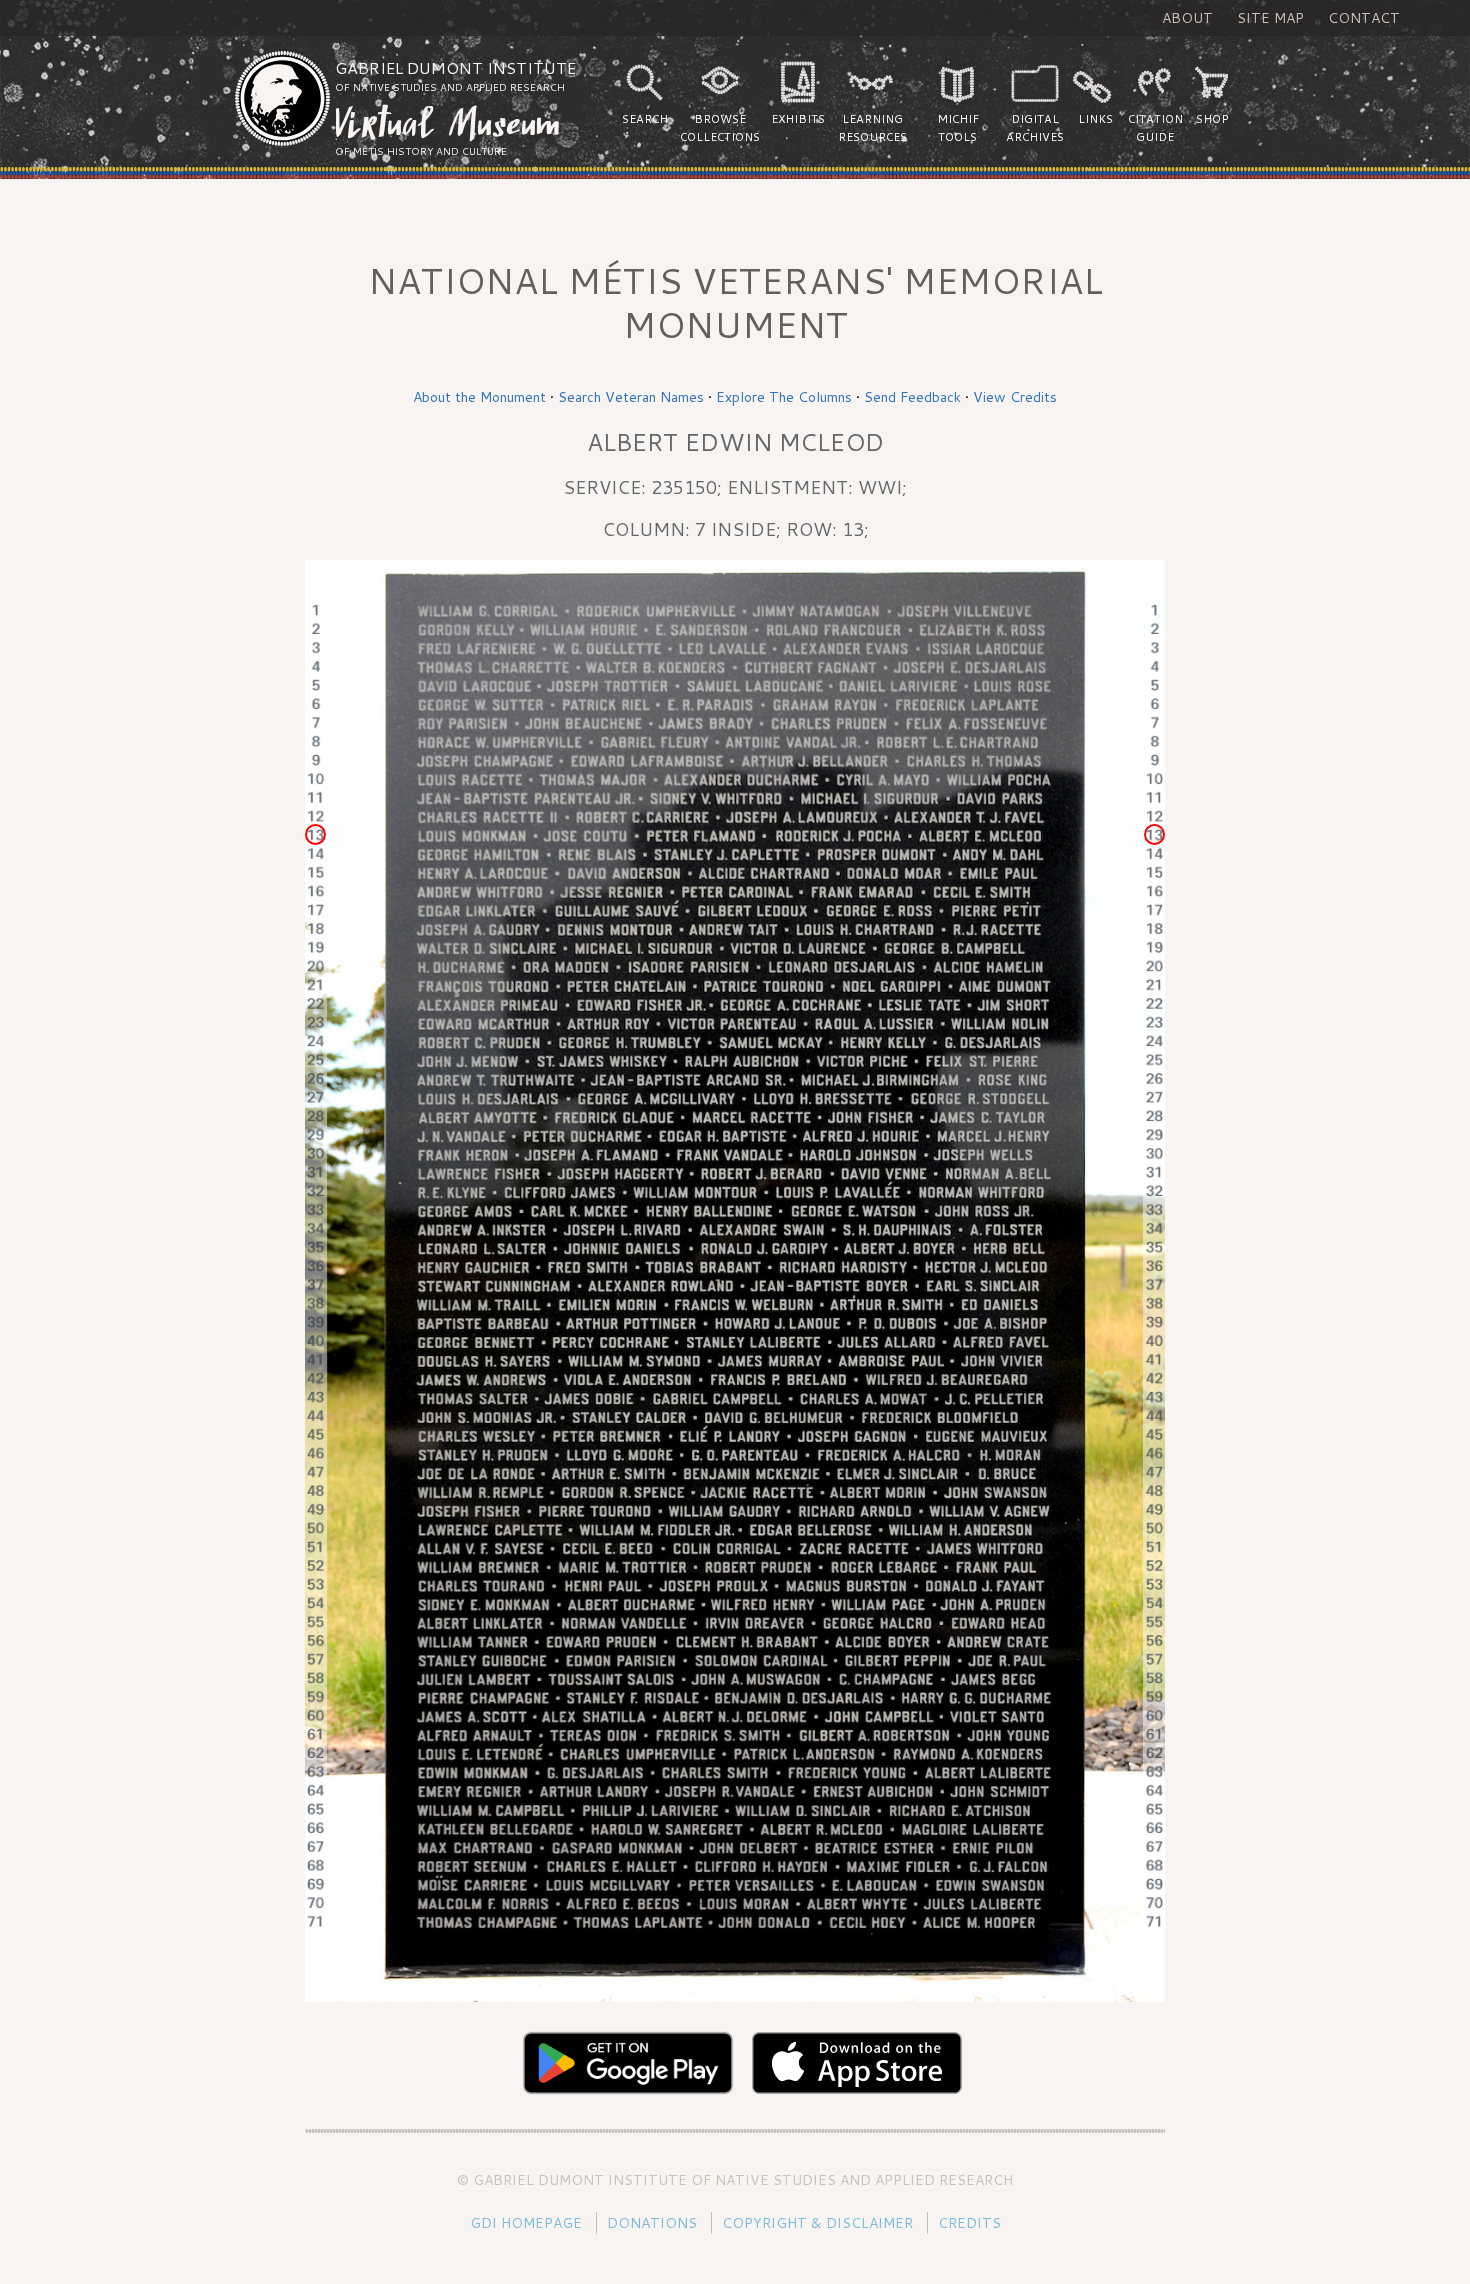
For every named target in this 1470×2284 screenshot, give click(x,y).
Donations (652, 2223)
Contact (1364, 18)
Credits (969, 2223)
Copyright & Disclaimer (817, 2223)
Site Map (1270, 18)
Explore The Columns (784, 397)
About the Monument (479, 397)
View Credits (1015, 397)
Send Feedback (912, 397)
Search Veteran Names (631, 397)
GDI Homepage (526, 2223)
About (1187, 18)
